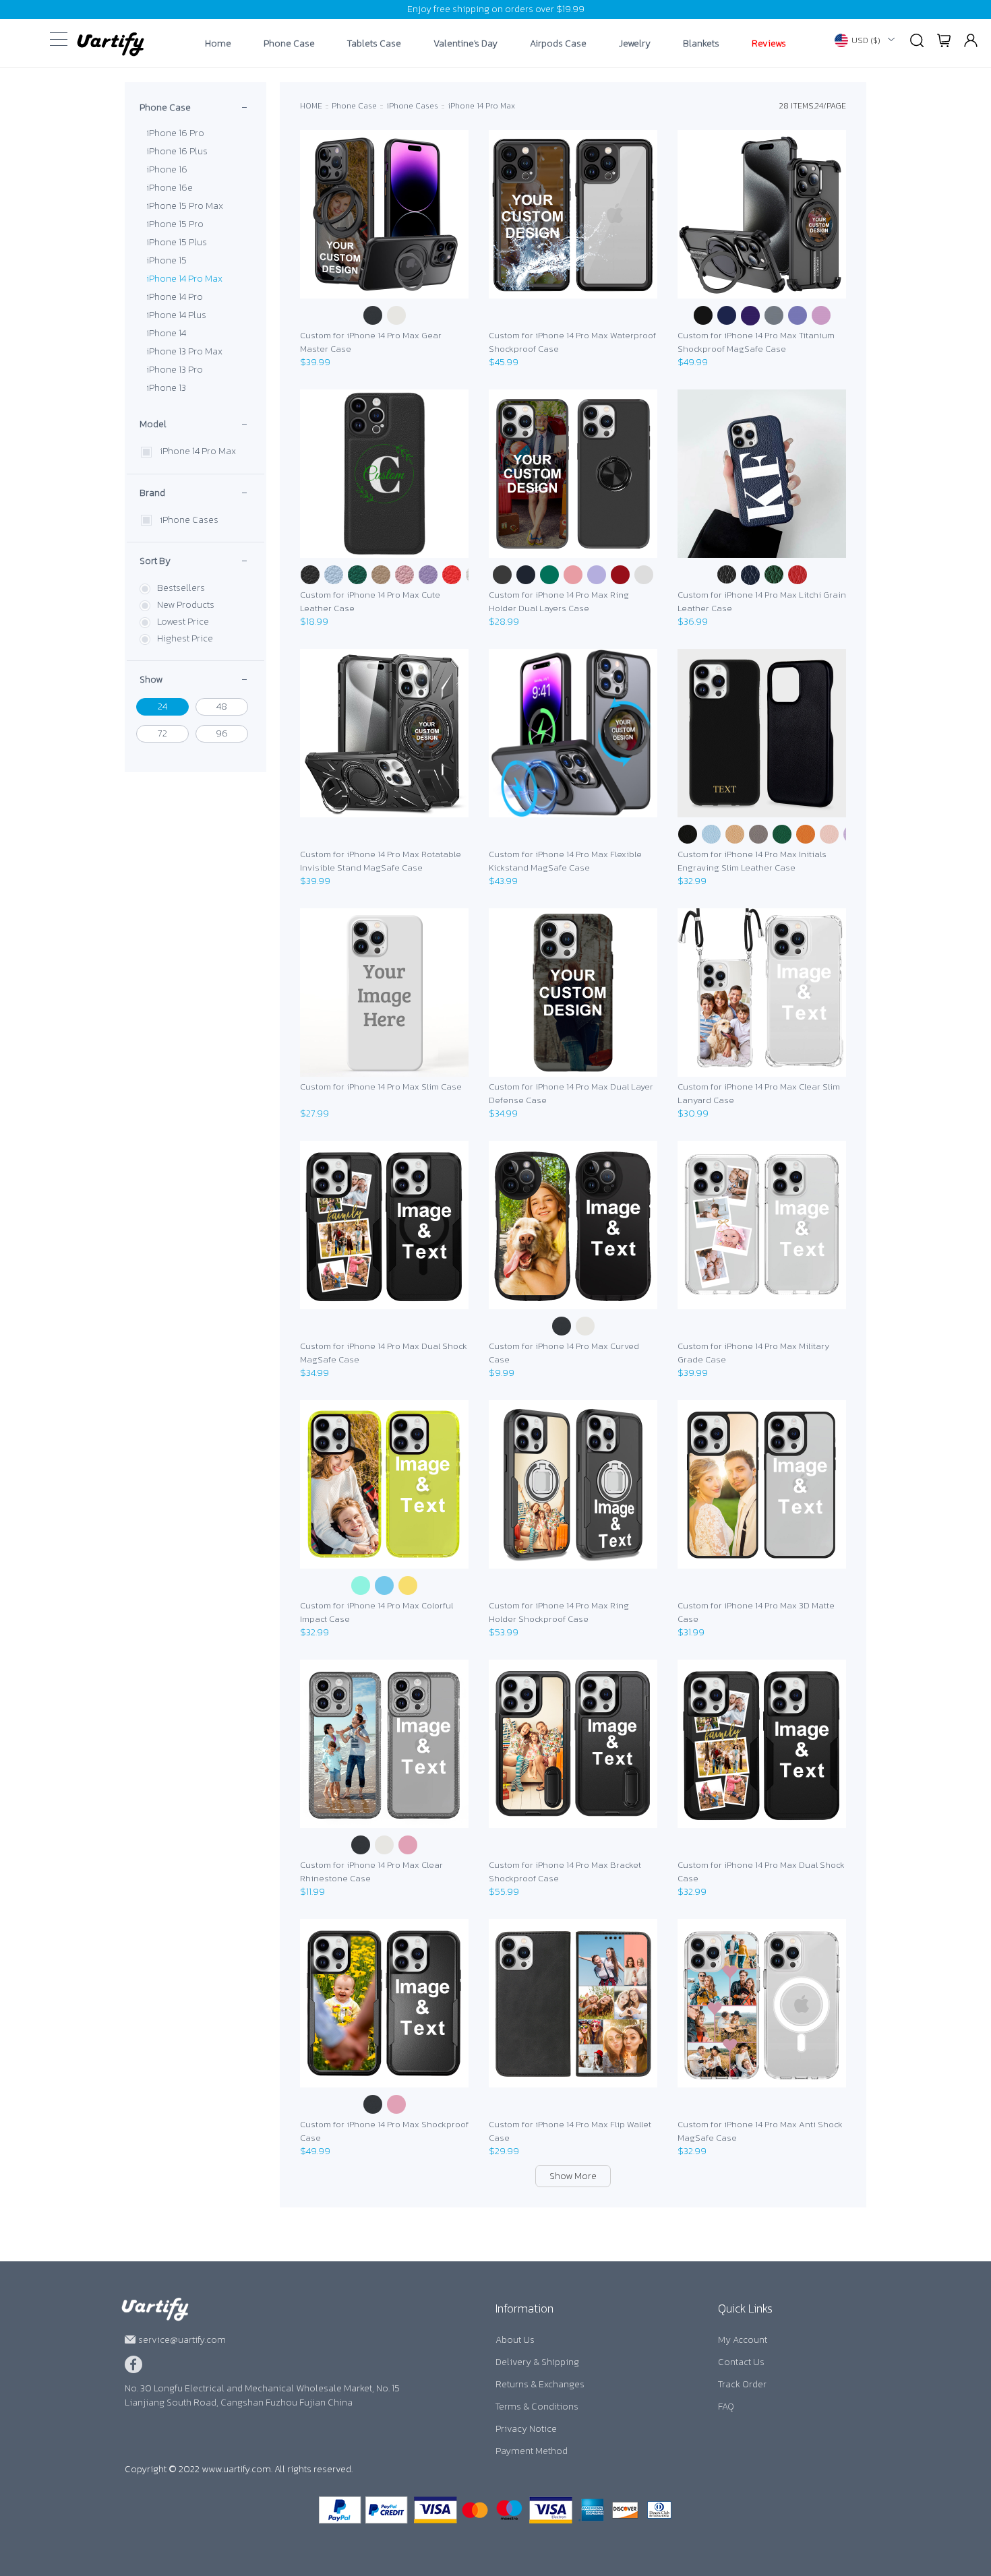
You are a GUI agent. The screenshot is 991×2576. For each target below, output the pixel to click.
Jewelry (635, 44)
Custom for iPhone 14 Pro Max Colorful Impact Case (377, 1612)
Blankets (701, 44)
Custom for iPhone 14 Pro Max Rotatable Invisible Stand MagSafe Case (381, 861)
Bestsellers (181, 588)
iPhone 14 (166, 333)
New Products (186, 605)
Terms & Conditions (537, 2407)
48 (222, 706)
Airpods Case (558, 44)
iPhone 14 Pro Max (184, 279)
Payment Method (532, 2451)
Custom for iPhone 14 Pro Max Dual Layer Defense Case (571, 1093)
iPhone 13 (166, 388)
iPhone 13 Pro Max (184, 351)
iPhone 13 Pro (175, 370)
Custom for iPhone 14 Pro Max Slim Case (381, 1087)
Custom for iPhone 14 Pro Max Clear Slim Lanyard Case (759, 1093)
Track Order (742, 2384)
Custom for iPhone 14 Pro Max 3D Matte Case (756, 1612)
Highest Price (185, 638)
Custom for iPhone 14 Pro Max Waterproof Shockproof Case (572, 342)
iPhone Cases (189, 520)
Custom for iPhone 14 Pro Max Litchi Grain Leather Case (762, 601)
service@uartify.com (182, 2340)
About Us (515, 2340)
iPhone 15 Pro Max (185, 206)
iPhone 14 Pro (175, 297)
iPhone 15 (167, 260)
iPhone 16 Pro (175, 133)
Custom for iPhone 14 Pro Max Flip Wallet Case (570, 2131)
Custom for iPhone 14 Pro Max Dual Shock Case (761, 1872)
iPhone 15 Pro (175, 224)
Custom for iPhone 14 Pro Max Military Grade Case (753, 1353)
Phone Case (289, 44)
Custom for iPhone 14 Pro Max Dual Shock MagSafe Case (384, 1353)
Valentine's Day (466, 44)
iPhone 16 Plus (177, 151)
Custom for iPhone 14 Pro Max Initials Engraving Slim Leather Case (752, 861)
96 (222, 733)
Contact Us (741, 2362)
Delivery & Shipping (537, 2362)
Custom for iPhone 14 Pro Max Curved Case (564, 1353)
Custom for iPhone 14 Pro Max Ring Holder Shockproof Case (559, 1612)
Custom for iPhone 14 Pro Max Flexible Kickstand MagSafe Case (565, 861)
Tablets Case (374, 44)
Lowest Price (183, 622)
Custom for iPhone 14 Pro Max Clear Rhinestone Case (371, 1872)
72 (162, 733)
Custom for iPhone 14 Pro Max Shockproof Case (384, 2131)
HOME (311, 106)
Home (218, 44)
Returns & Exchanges (540, 2384)
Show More (573, 2176)
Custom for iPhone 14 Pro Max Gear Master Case (371, 342)
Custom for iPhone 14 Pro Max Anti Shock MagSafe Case (760, 2131)
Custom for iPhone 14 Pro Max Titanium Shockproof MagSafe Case (756, 342)
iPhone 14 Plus (176, 315)
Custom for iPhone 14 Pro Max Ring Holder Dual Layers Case (559, 601)
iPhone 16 (167, 169)
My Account (743, 2340)
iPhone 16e (170, 188)
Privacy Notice (526, 2429)
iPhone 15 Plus (177, 242)
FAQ (726, 2407)
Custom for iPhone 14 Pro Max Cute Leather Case (370, 601)
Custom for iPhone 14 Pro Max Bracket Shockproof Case (565, 1872)
